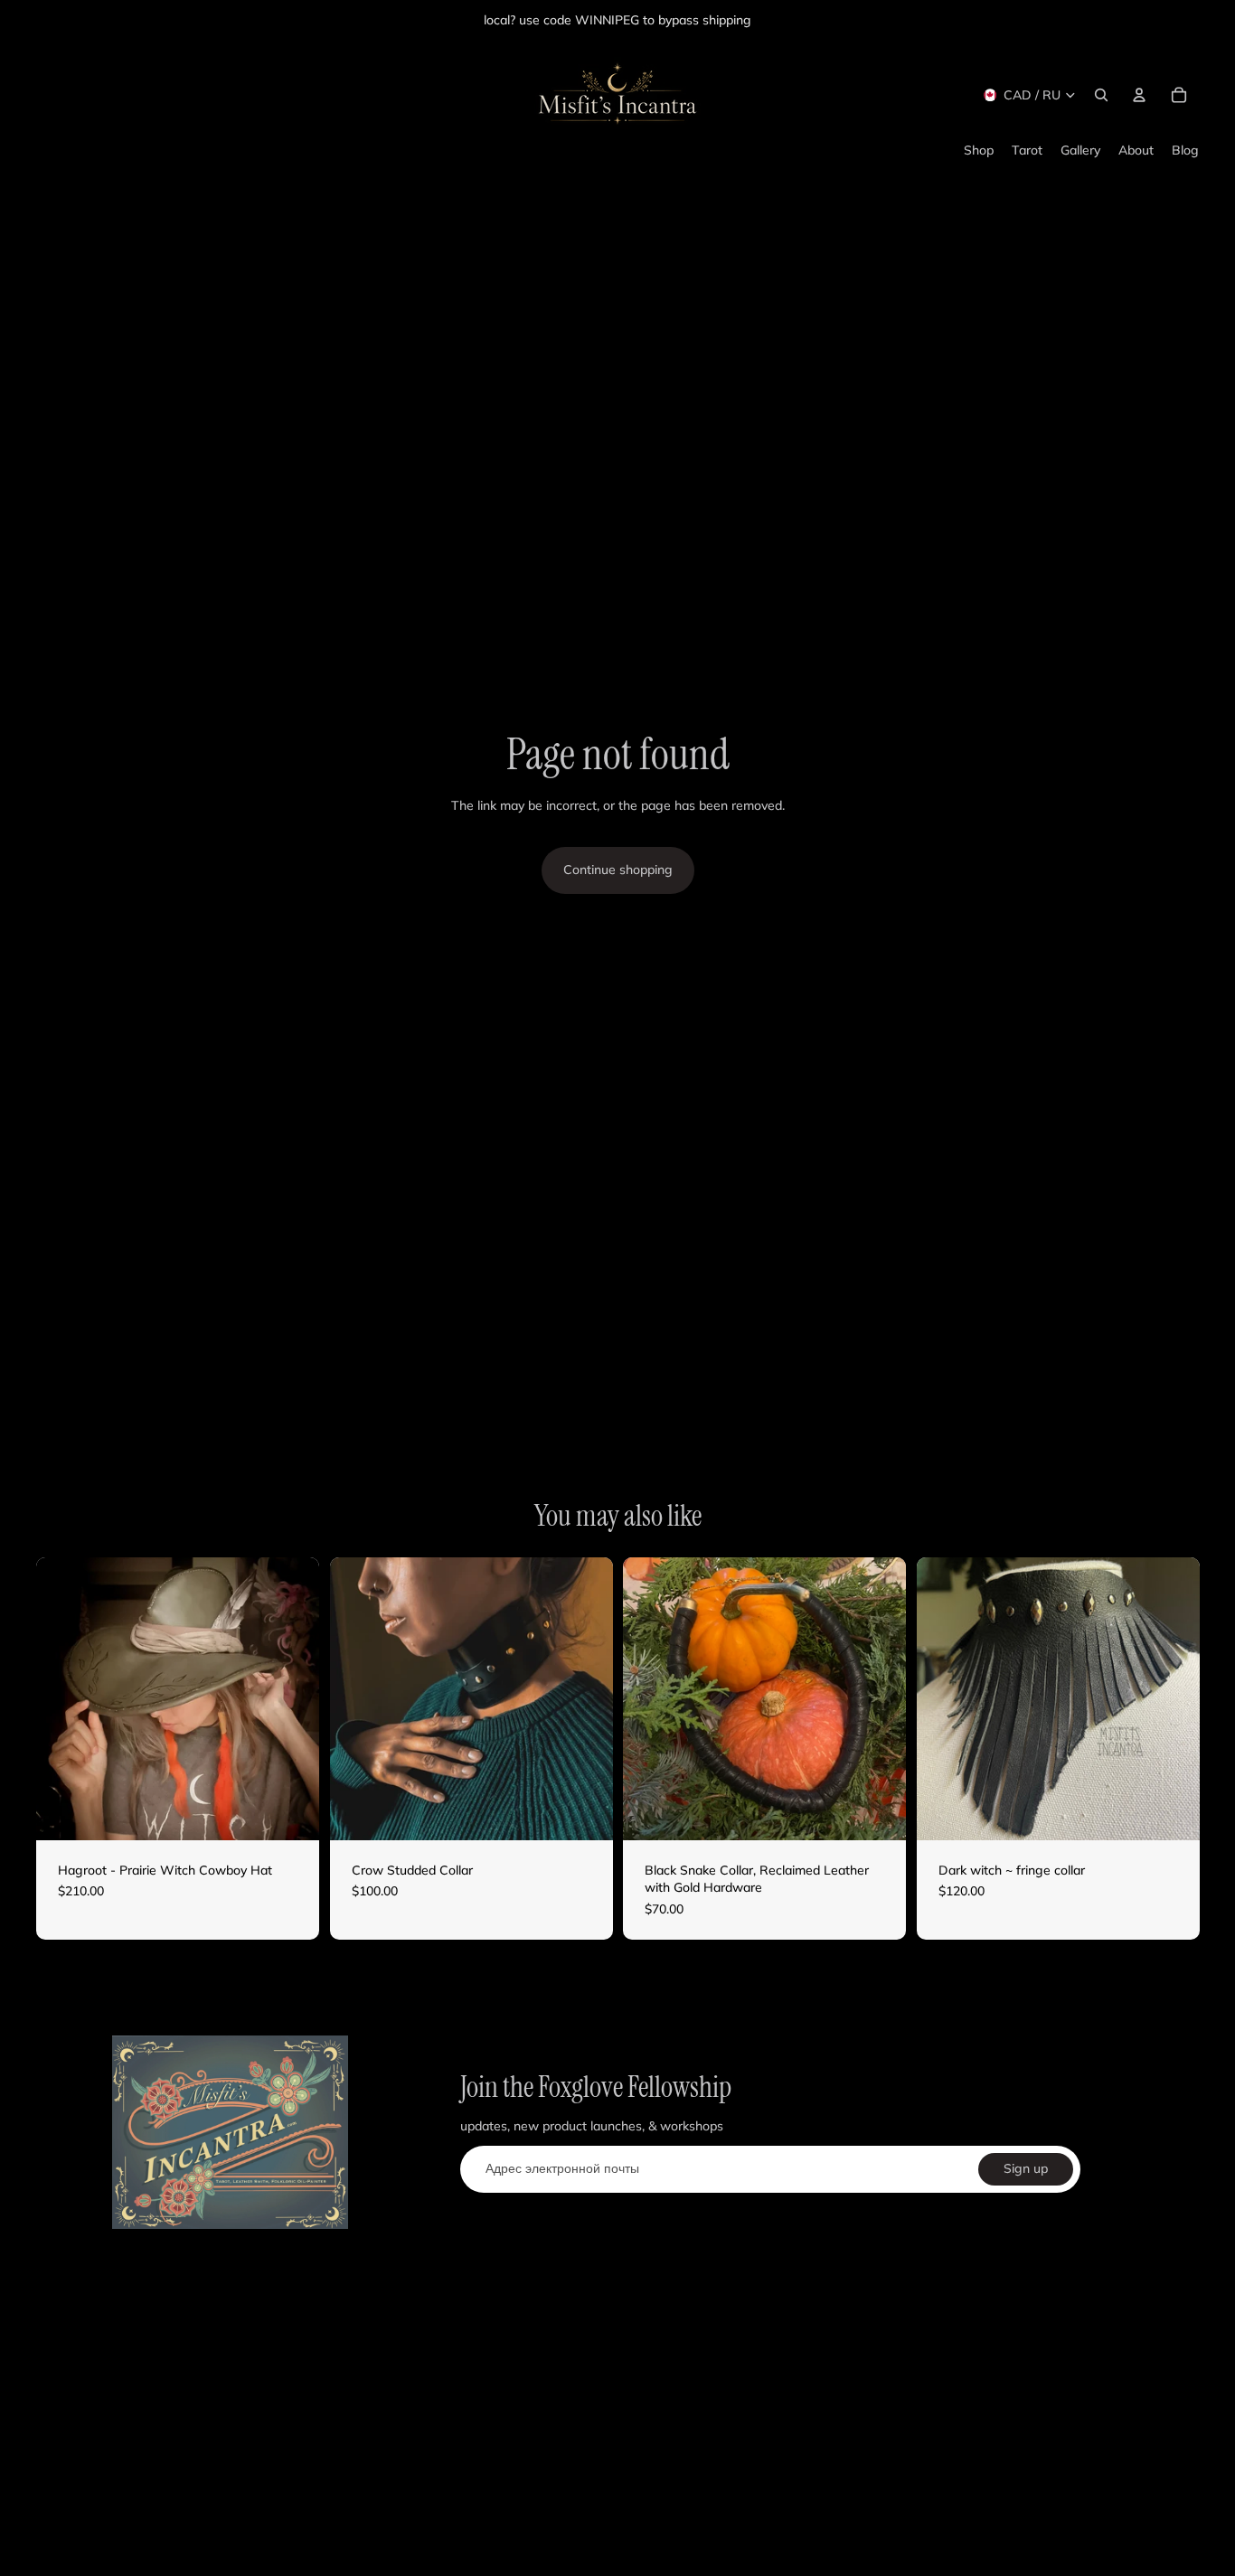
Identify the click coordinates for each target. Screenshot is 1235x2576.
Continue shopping (618, 870)
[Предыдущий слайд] (63, 1698)
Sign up (1026, 2168)
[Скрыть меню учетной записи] (1139, 95)
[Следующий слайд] (292, 1698)
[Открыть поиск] (1101, 95)
